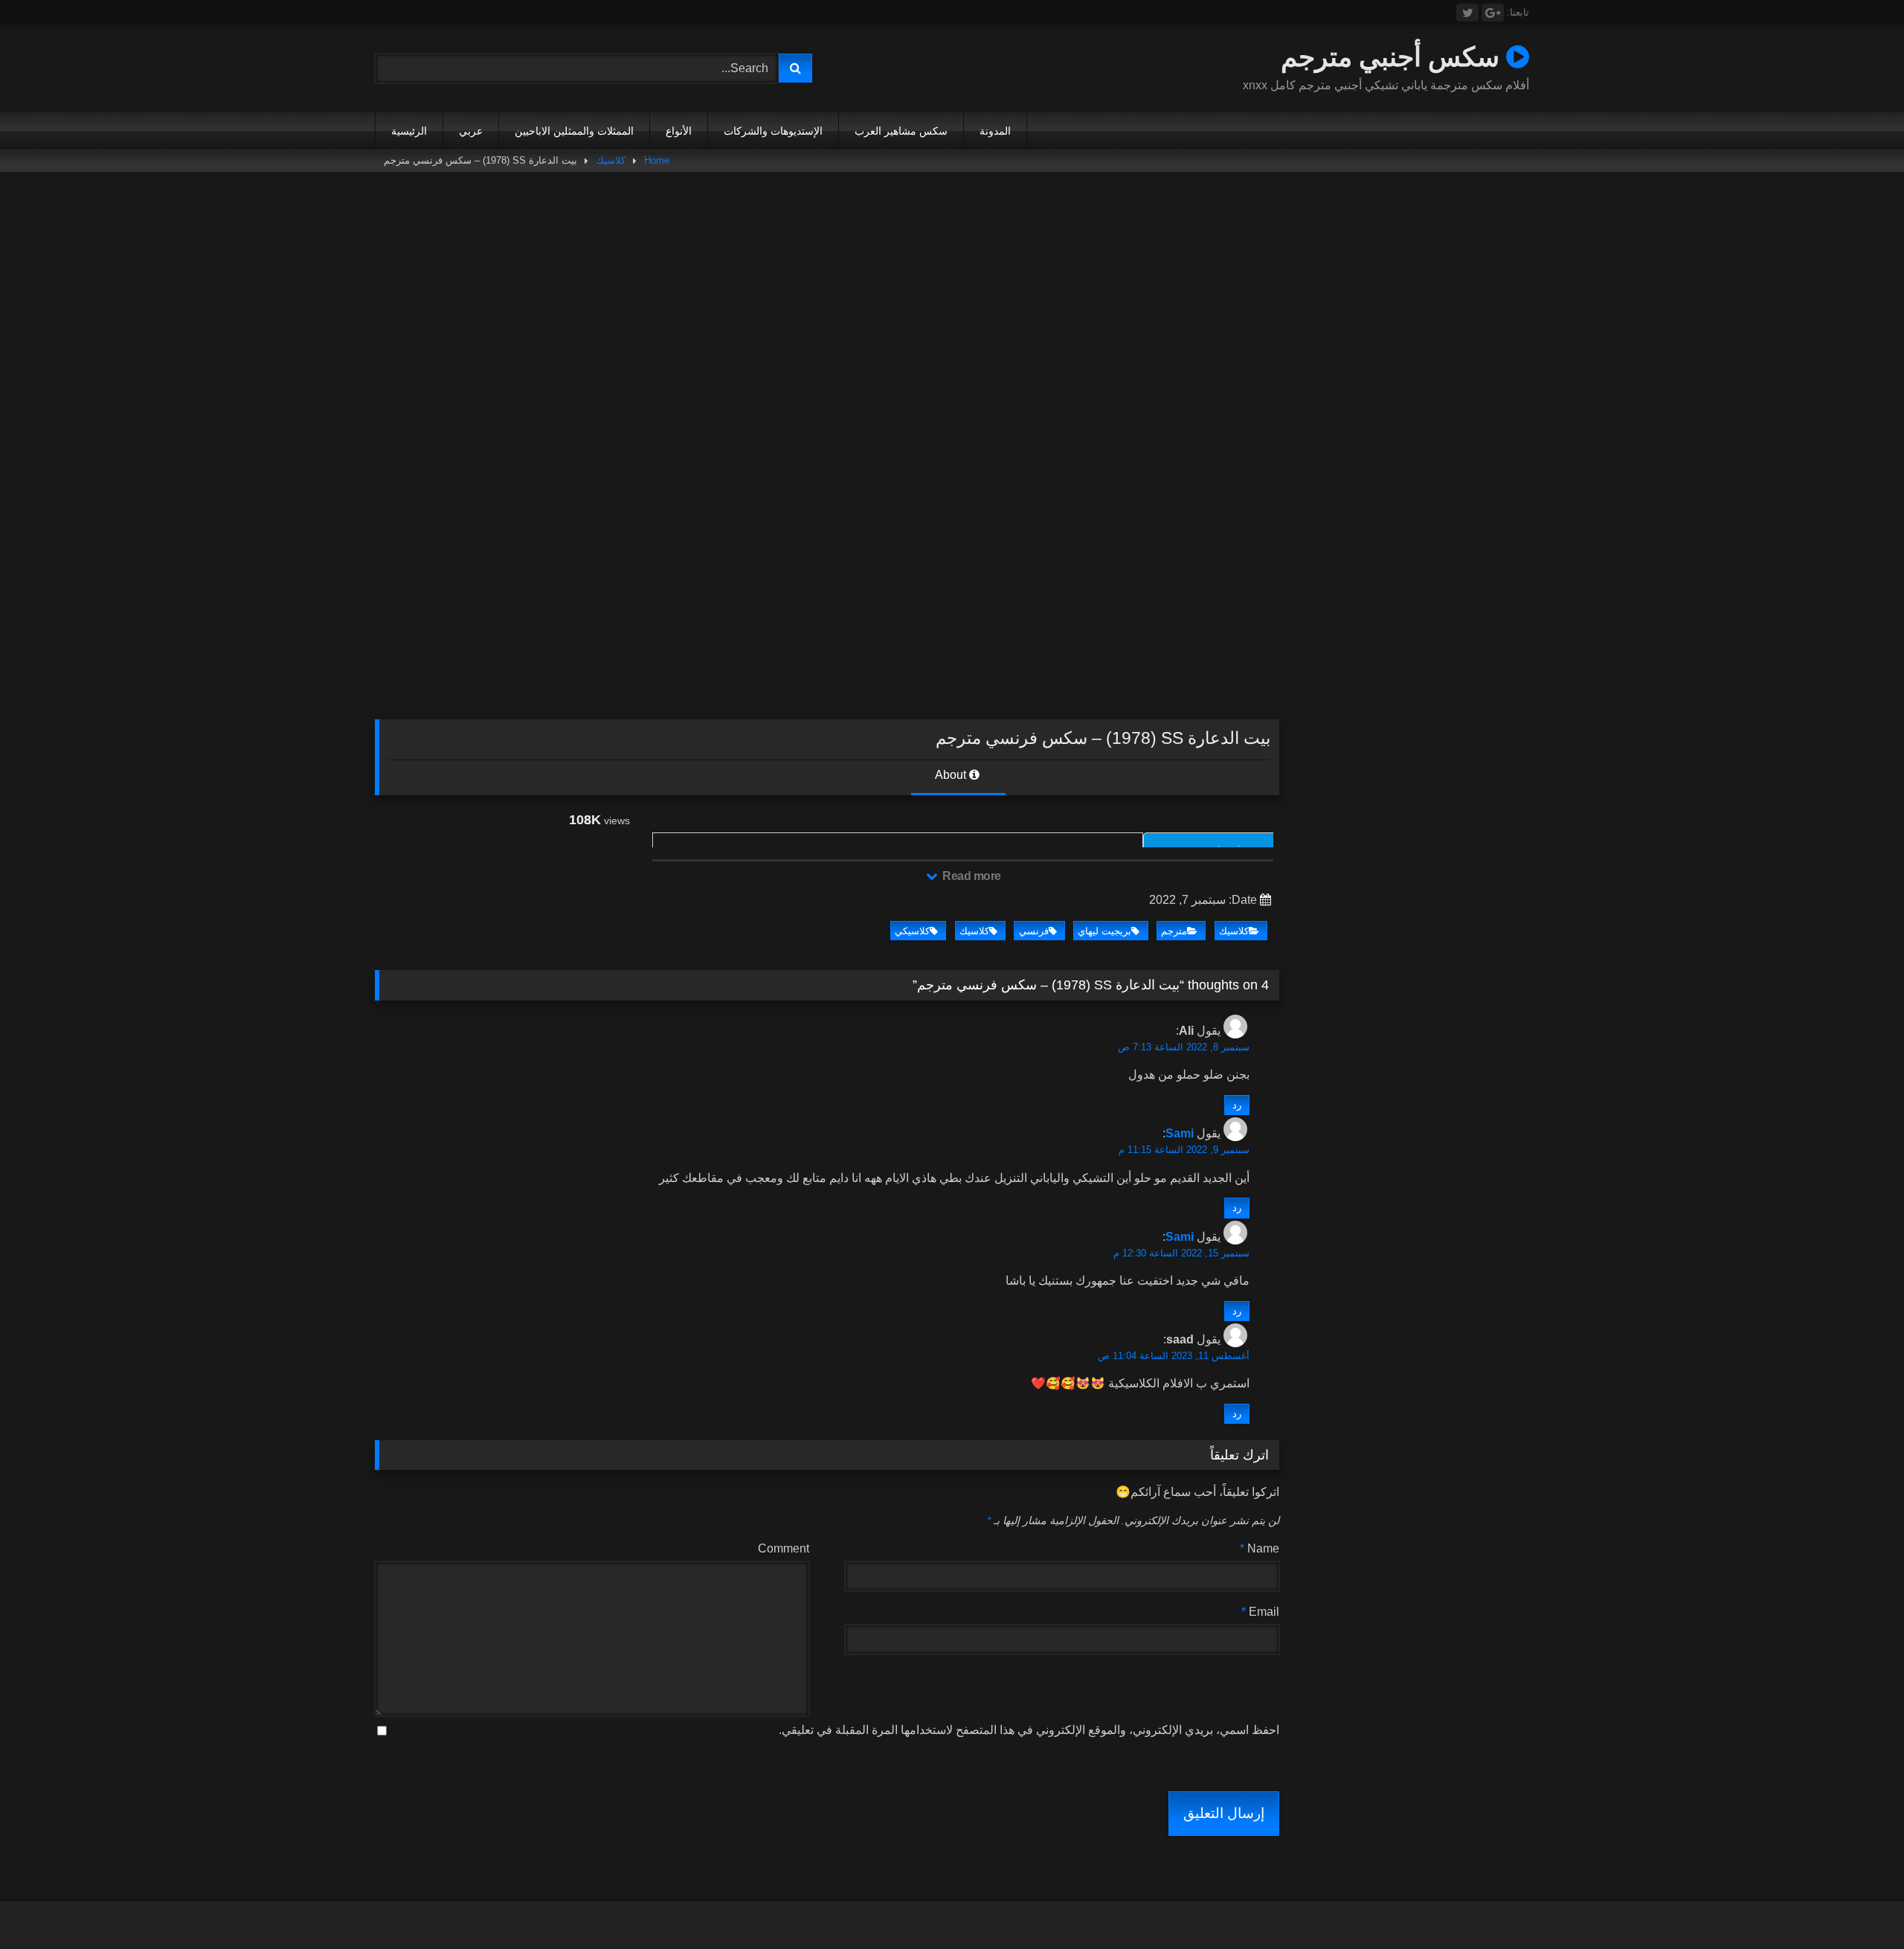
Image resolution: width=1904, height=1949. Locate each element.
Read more (971, 876)
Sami (1180, 1133)
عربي (471, 131)
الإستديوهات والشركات (773, 131)
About (952, 775)
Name (1260, 1548)
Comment (784, 1548)
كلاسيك (611, 160)
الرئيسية (409, 131)
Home (657, 160)
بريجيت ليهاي (1104, 931)
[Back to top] (1858, 1905)
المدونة (995, 131)
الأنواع (679, 131)
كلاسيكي (912, 931)
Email (1260, 1612)
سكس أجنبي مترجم (1393, 56)
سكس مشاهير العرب (901, 131)
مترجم (1174, 931)
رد (1237, 1105)
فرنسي (1034, 931)
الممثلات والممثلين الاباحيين (574, 131)
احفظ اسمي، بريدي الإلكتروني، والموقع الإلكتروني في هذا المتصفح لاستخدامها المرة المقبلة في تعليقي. (1029, 1730)
